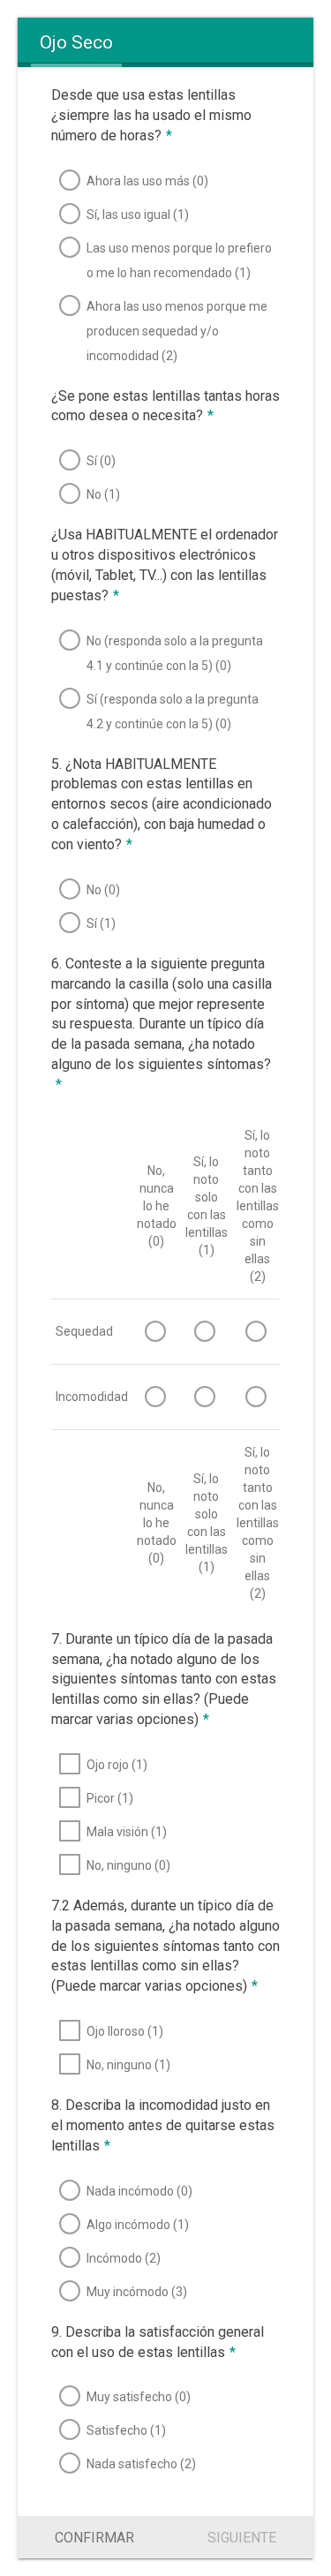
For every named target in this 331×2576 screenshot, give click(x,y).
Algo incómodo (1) (138, 2225)
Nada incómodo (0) (139, 2191)
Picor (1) (110, 1798)
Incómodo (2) (124, 2258)
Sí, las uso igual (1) (138, 215)
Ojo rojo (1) (117, 1765)
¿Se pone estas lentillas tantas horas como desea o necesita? (165, 406)
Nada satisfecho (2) (141, 2464)
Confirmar (94, 2538)
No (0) (103, 890)
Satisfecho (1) (126, 2430)
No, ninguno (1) (128, 2065)
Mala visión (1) (127, 1832)
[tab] (76, 42)
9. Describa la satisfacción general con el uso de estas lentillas (158, 2342)
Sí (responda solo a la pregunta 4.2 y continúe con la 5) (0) (173, 712)
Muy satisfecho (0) (139, 2397)
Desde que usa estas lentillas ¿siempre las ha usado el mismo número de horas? (151, 115)
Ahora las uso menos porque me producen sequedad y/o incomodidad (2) (177, 331)
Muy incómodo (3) (137, 2292)
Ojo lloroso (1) (125, 2031)
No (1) (103, 494)
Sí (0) (101, 461)
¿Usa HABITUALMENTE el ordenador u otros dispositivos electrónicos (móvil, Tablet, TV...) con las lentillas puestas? (165, 565)
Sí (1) (101, 923)
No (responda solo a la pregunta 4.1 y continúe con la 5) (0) (175, 653)
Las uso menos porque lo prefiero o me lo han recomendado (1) (179, 260)
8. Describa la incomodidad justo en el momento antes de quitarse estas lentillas (163, 2125)
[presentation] (76, 42)
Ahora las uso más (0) (147, 181)
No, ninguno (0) (128, 1865)
